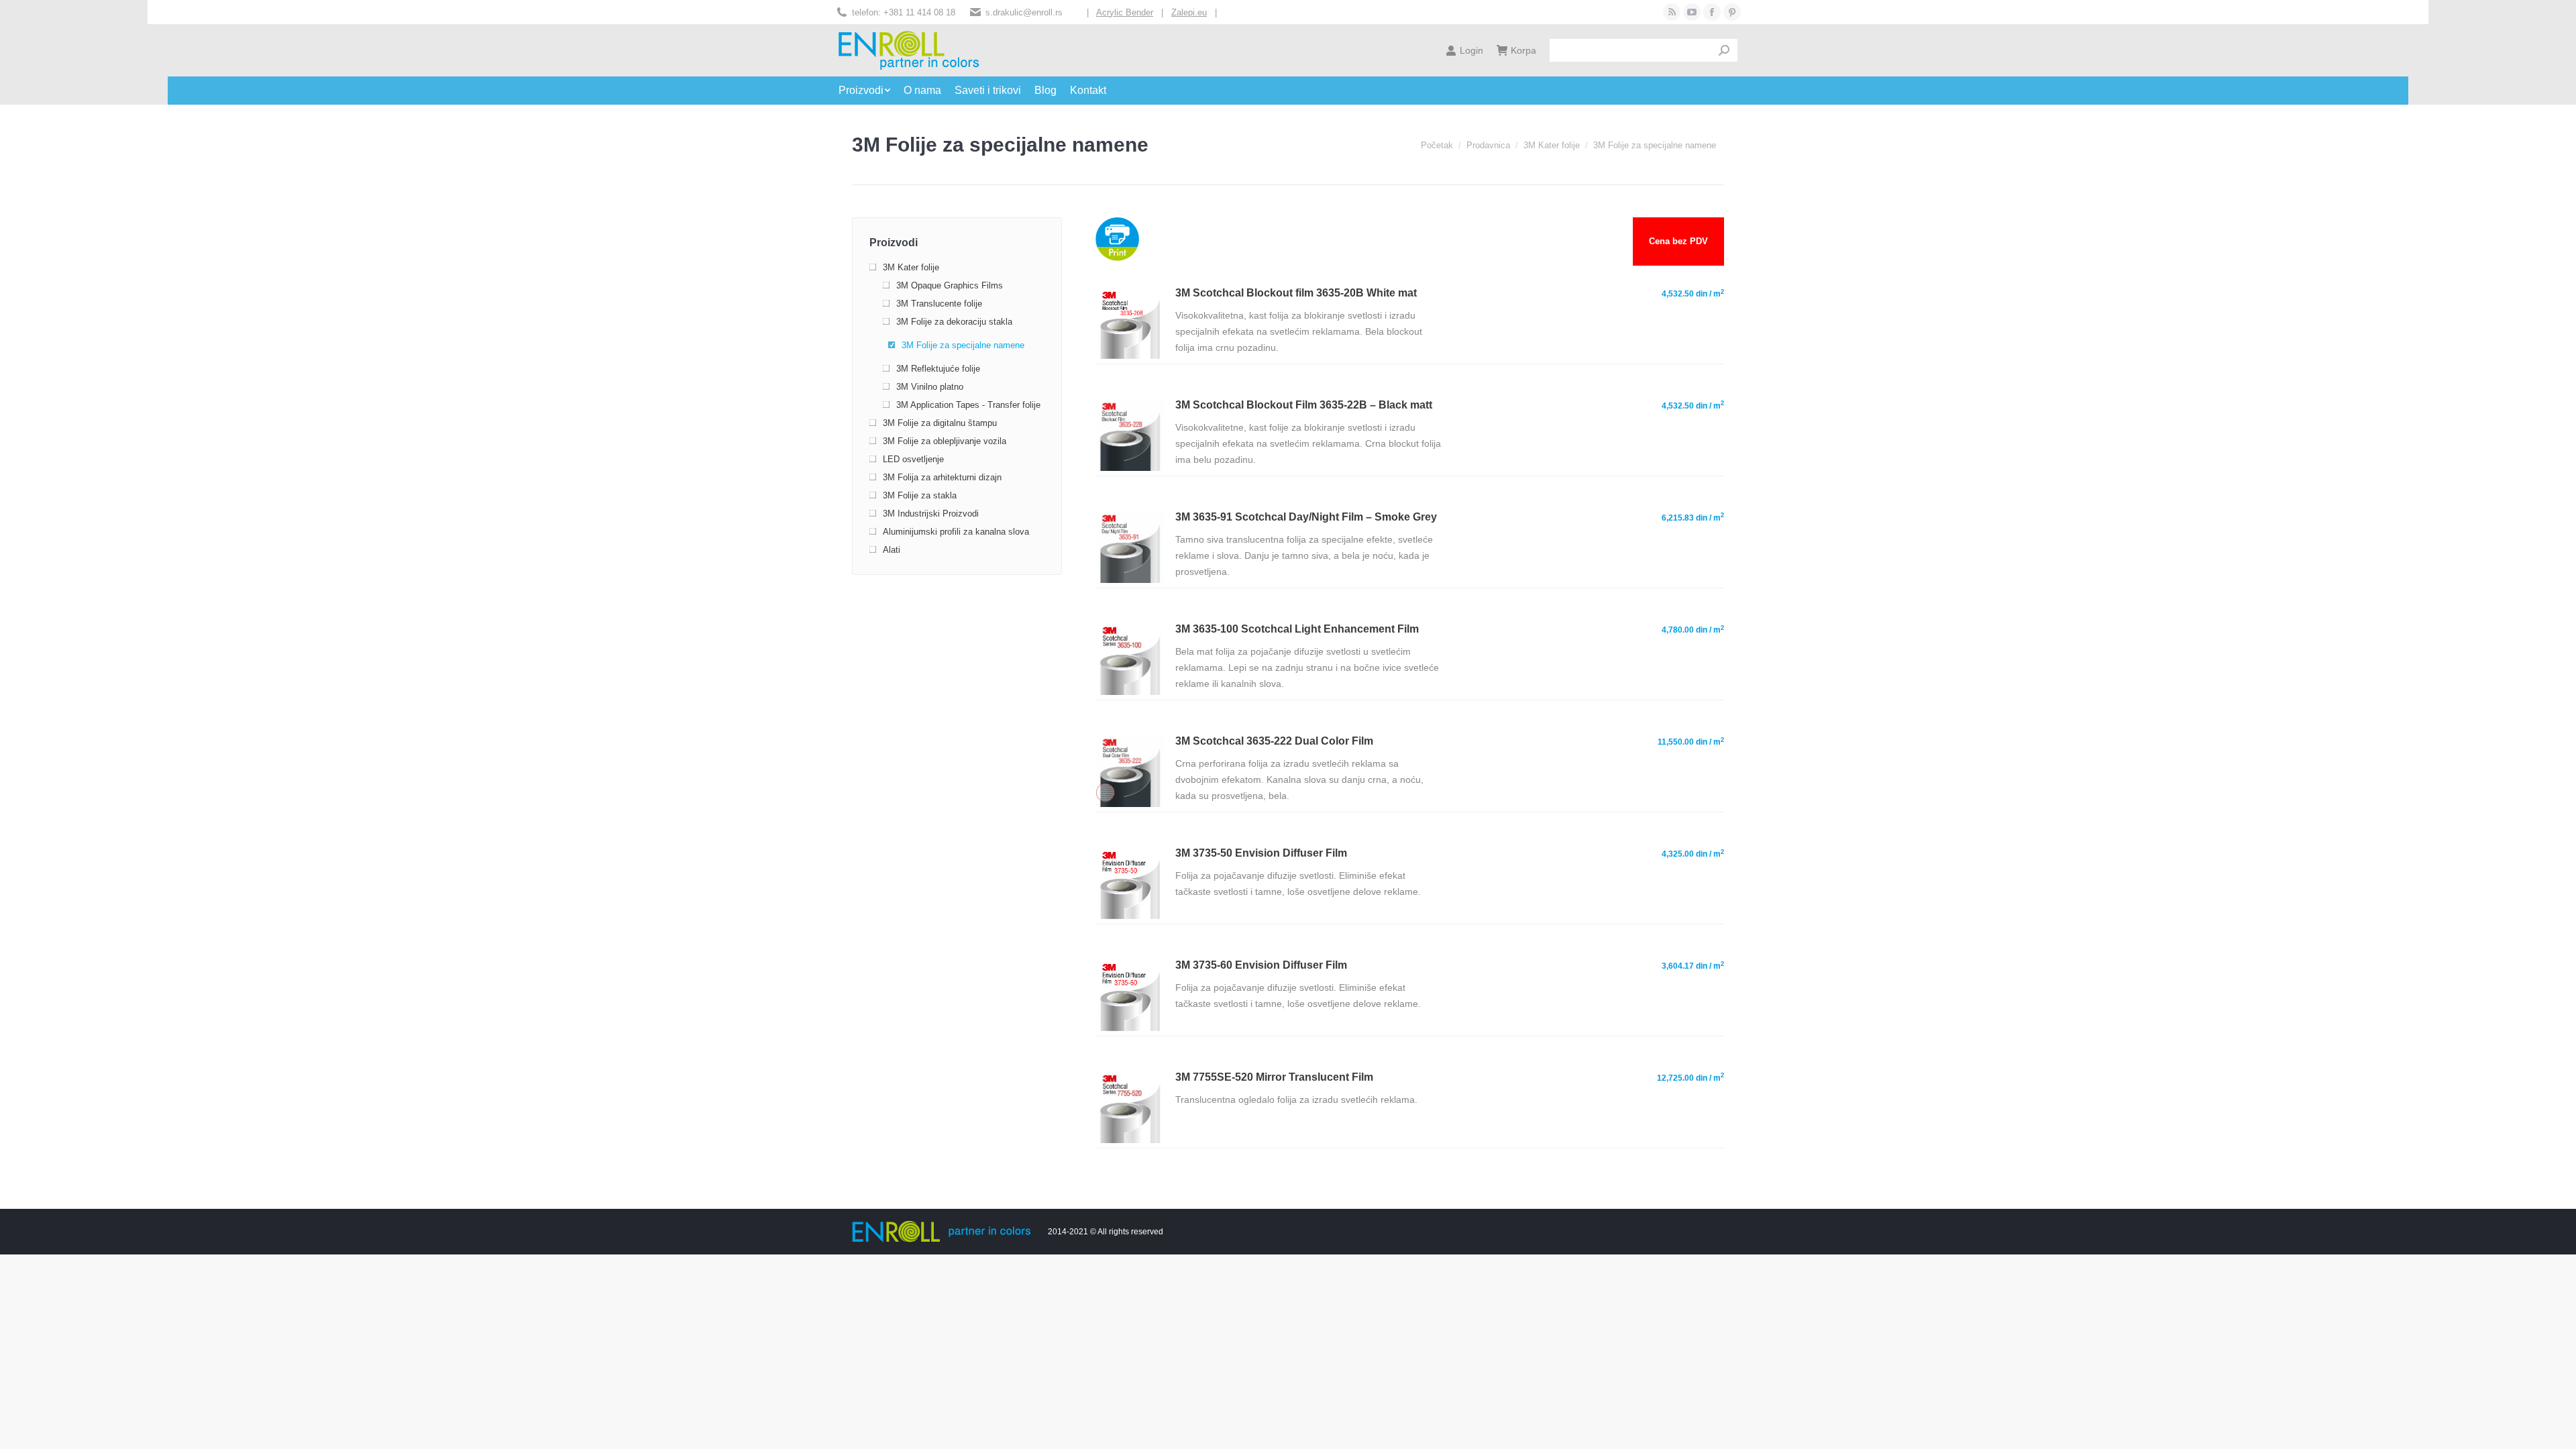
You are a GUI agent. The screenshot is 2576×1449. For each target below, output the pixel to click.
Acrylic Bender (1125, 12)
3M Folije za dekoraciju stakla (954, 322)
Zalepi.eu (1189, 12)
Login (1471, 50)
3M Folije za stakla (920, 495)
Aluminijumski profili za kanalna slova (956, 532)
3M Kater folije (911, 267)
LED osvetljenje (913, 459)
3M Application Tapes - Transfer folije (968, 405)
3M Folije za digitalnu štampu (940, 423)
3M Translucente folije (939, 304)
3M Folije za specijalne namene (963, 345)
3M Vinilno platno (930, 387)
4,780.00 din (1693, 630)
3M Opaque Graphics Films (950, 285)
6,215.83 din (1693, 517)
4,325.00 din (1693, 854)
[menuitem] (871, 91)
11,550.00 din (1691, 742)
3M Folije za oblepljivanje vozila (945, 441)
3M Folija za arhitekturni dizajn (942, 477)
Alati (892, 550)
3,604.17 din (1693, 966)
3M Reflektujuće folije (938, 369)
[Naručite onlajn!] (1130, 356)
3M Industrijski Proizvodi (931, 514)
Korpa (1523, 50)
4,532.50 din (1693, 294)
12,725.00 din (1690, 1077)
